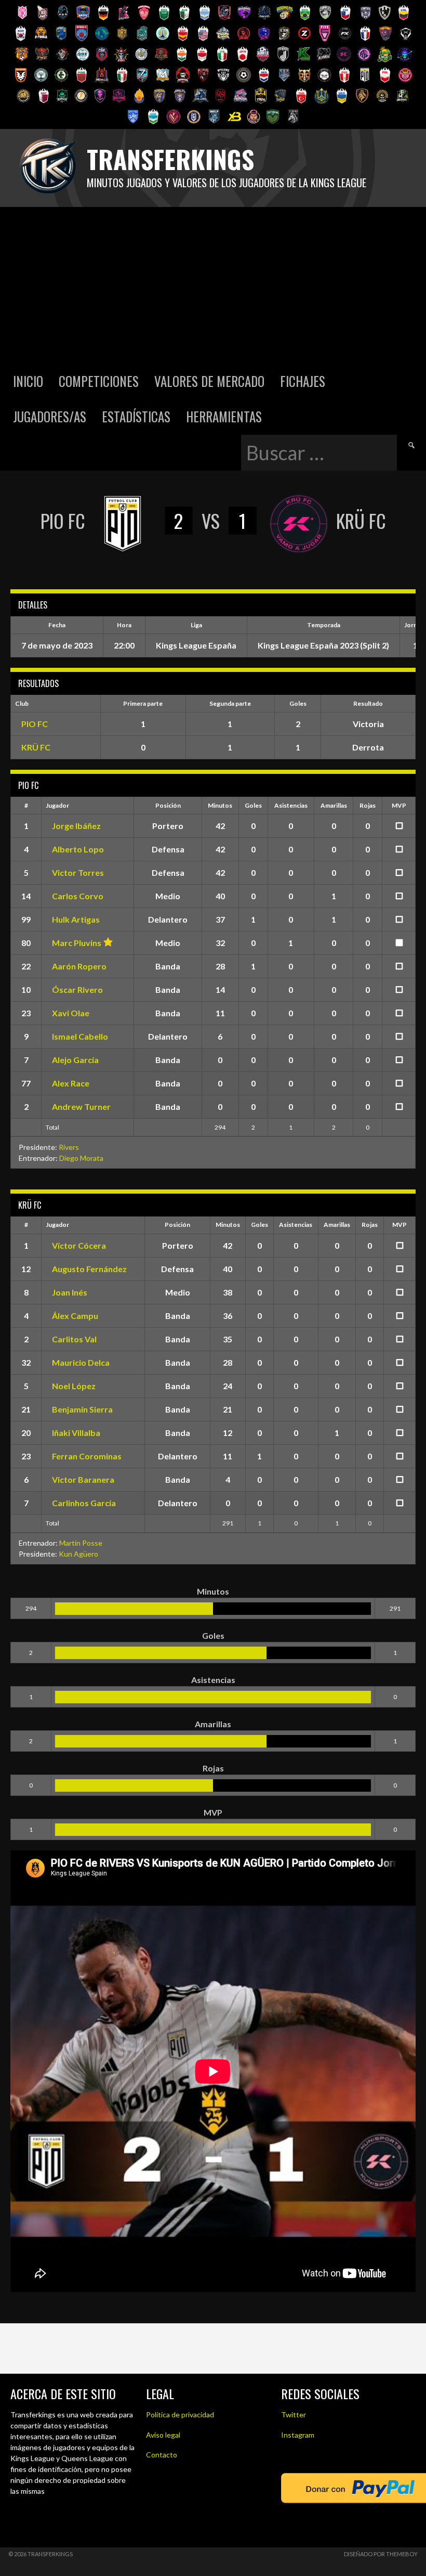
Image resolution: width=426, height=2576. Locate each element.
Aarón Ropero (79, 966)
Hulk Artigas (76, 919)
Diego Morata (81, 1158)
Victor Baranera (83, 1479)
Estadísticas (136, 416)
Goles (253, 805)
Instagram (298, 2435)
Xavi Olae (71, 1013)
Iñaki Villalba (76, 1433)
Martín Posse (81, 1543)
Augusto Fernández (89, 1269)
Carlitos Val (74, 1339)
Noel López (74, 1386)
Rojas (368, 805)
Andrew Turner (81, 1106)
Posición (168, 805)
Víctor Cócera (79, 1245)
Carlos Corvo (78, 896)
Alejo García (75, 1060)
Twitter (294, 2415)
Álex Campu (75, 1316)
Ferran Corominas (87, 1456)
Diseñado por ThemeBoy (381, 2554)
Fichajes (303, 381)
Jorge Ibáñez (76, 826)
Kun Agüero (78, 1554)
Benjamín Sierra (82, 1409)
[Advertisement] (213, 285)
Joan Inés (70, 1292)
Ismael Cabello (80, 1036)
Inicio (28, 381)
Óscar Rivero (77, 989)
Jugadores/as (50, 416)
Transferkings (170, 159)
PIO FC (35, 724)
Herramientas (224, 416)
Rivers (69, 1147)
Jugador (57, 805)
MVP (399, 805)
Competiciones (99, 381)
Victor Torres (78, 872)
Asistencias (291, 805)
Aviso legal (163, 2435)
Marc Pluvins (77, 943)
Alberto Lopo (78, 849)
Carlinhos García (84, 1503)
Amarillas (334, 805)
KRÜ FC (36, 747)
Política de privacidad (180, 2415)
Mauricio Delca (81, 1362)
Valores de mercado (209, 381)
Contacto (162, 2455)
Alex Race (71, 1083)
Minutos (220, 805)
